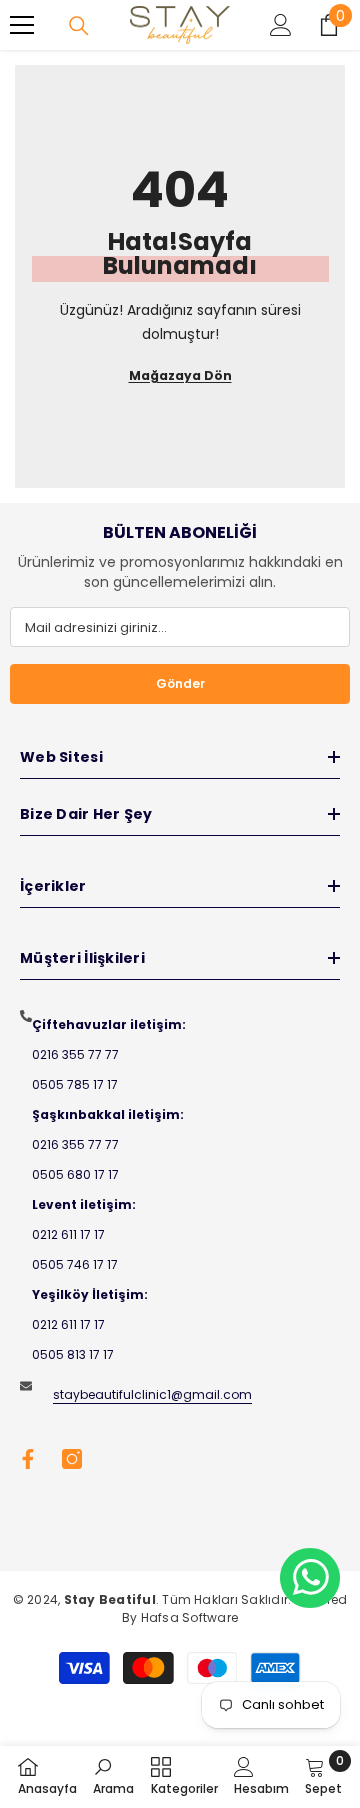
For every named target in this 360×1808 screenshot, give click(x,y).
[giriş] (281, 25)
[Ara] (79, 26)
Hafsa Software (189, 1617)
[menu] (22, 25)
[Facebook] (28, 1459)
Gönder (180, 683)
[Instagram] (72, 1459)
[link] (113, 1776)
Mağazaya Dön (180, 375)
